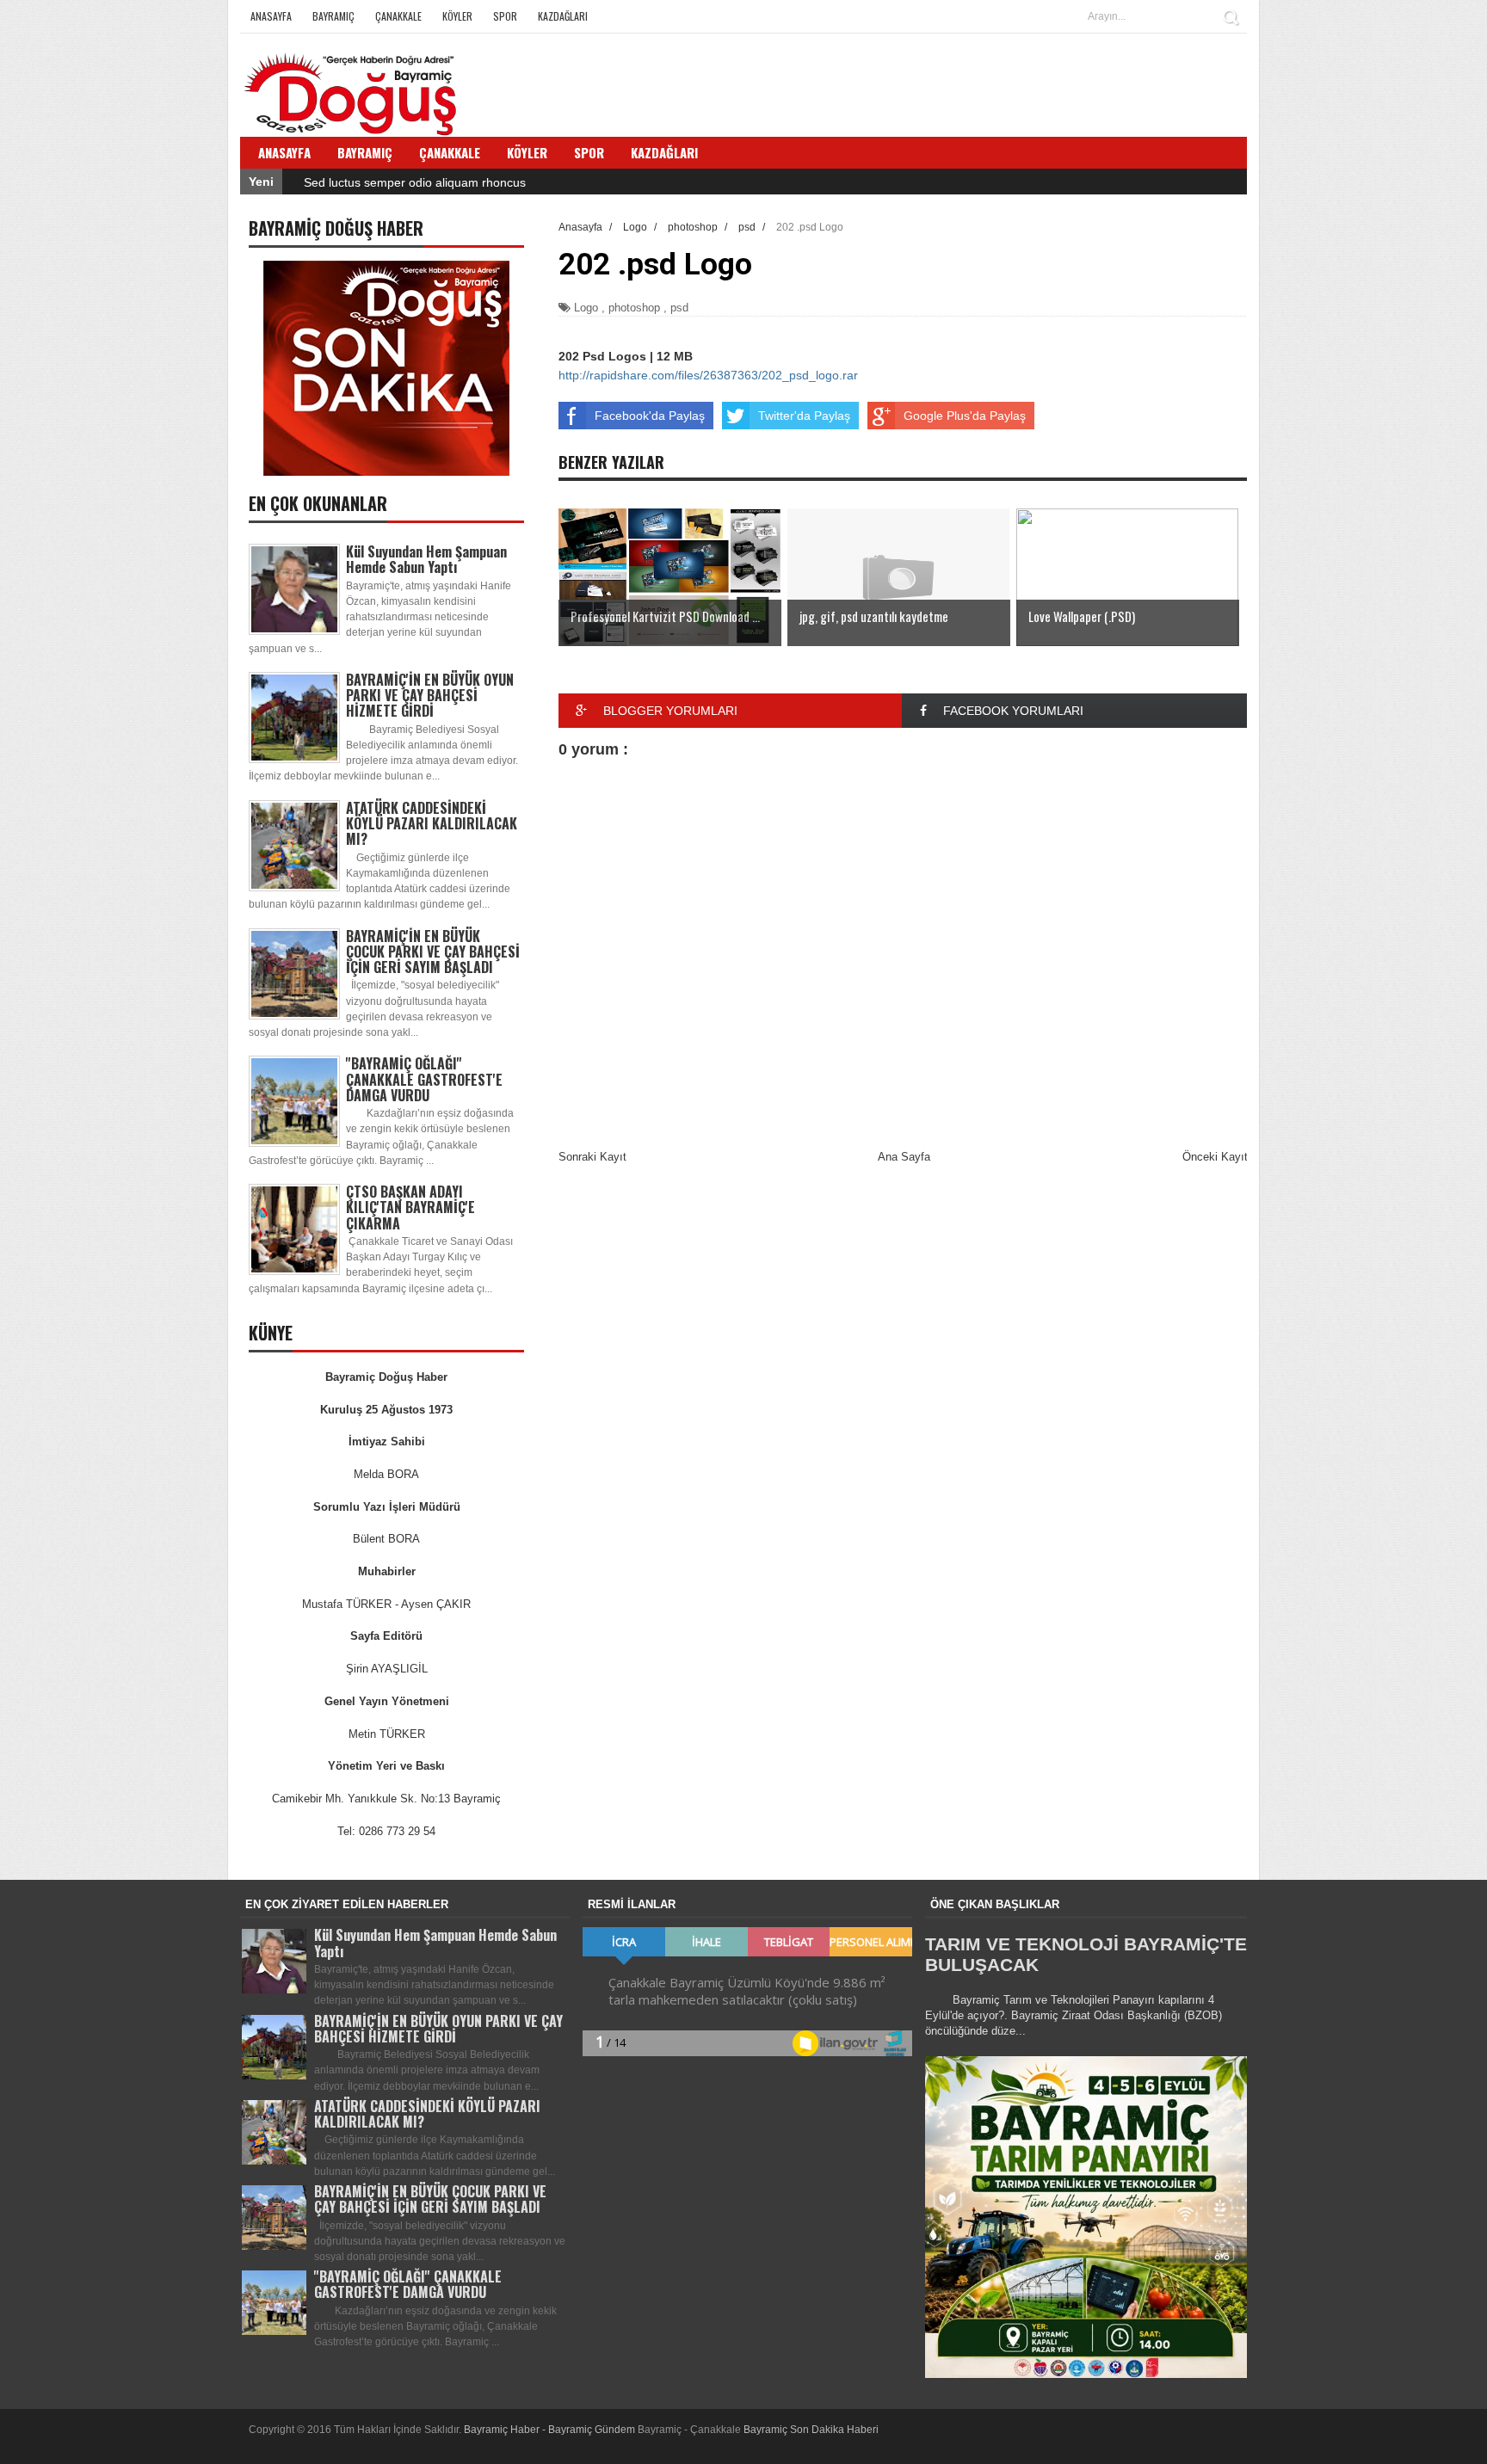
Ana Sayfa (904, 1157)
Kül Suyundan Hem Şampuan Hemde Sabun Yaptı (426, 559)
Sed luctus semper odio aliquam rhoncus (415, 182)
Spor (505, 16)
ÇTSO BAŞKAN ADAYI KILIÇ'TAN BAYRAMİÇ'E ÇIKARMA (410, 1207)
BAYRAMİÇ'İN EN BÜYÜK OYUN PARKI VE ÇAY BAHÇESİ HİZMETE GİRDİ (430, 695)
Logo (586, 308)
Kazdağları (563, 16)
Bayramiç (333, 16)
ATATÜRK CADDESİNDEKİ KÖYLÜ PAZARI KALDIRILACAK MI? (432, 823)
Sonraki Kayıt (592, 1157)
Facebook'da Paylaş (650, 416)
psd (679, 308)
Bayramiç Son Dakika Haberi (811, 2430)
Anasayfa (271, 16)
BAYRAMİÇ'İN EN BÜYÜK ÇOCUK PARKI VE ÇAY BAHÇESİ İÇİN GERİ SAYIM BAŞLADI (433, 952)
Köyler (457, 16)
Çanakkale (398, 16)
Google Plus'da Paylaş (965, 416)
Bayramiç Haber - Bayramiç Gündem (551, 2430)
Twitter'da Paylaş (804, 416)
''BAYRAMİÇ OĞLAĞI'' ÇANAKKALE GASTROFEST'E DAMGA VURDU (424, 1079)
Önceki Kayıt (1215, 1157)
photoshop (634, 308)
